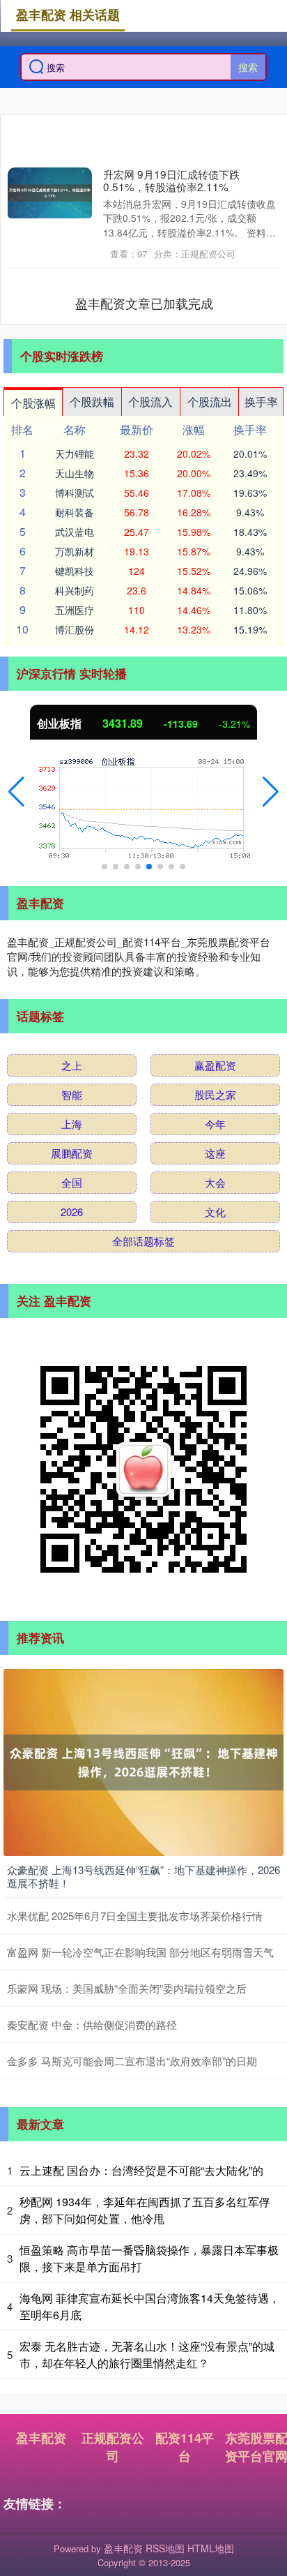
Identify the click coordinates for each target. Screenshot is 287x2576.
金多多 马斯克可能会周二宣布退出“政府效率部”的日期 (132, 2061)
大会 (215, 1182)
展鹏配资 (72, 1153)
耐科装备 (75, 512)
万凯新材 (75, 551)
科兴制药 (75, 590)
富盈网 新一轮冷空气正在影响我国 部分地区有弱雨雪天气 (140, 1952)
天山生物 (75, 473)
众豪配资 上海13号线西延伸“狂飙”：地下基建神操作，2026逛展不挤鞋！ (143, 1877)
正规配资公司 (113, 2447)
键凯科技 (75, 571)
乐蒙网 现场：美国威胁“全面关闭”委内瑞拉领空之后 (127, 1988)
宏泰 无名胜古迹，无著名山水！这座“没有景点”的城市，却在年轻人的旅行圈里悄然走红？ (147, 2354)
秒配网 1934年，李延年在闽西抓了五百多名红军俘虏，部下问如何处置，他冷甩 (145, 2210)
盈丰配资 (41, 2438)
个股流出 (210, 402)
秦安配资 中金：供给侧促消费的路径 (92, 2024)
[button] (16, 792)
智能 (72, 1094)
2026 (72, 1212)
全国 (72, 1182)
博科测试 (75, 493)
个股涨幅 (33, 403)
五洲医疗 (75, 610)
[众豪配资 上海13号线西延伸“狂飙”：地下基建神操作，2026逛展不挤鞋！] (143, 1760)
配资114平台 (185, 2447)
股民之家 (215, 1094)
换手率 (261, 402)
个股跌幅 (92, 402)
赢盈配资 (215, 1065)
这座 (215, 1153)
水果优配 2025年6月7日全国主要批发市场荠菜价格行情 (135, 1916)
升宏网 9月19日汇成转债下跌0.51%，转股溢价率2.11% (171, 180)
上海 (72, 1124)
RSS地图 (165, 2548)
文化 (215, 1212)
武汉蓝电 (75, 532)
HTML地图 (211, 2548)
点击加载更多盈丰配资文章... (145, 303)
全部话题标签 (143, 1241)
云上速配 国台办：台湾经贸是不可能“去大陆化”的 (141, 2170)
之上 (72, 1065)
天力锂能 (75, 454)
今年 (215, 1124)
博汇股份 (75, 629)
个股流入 (150, 402)
